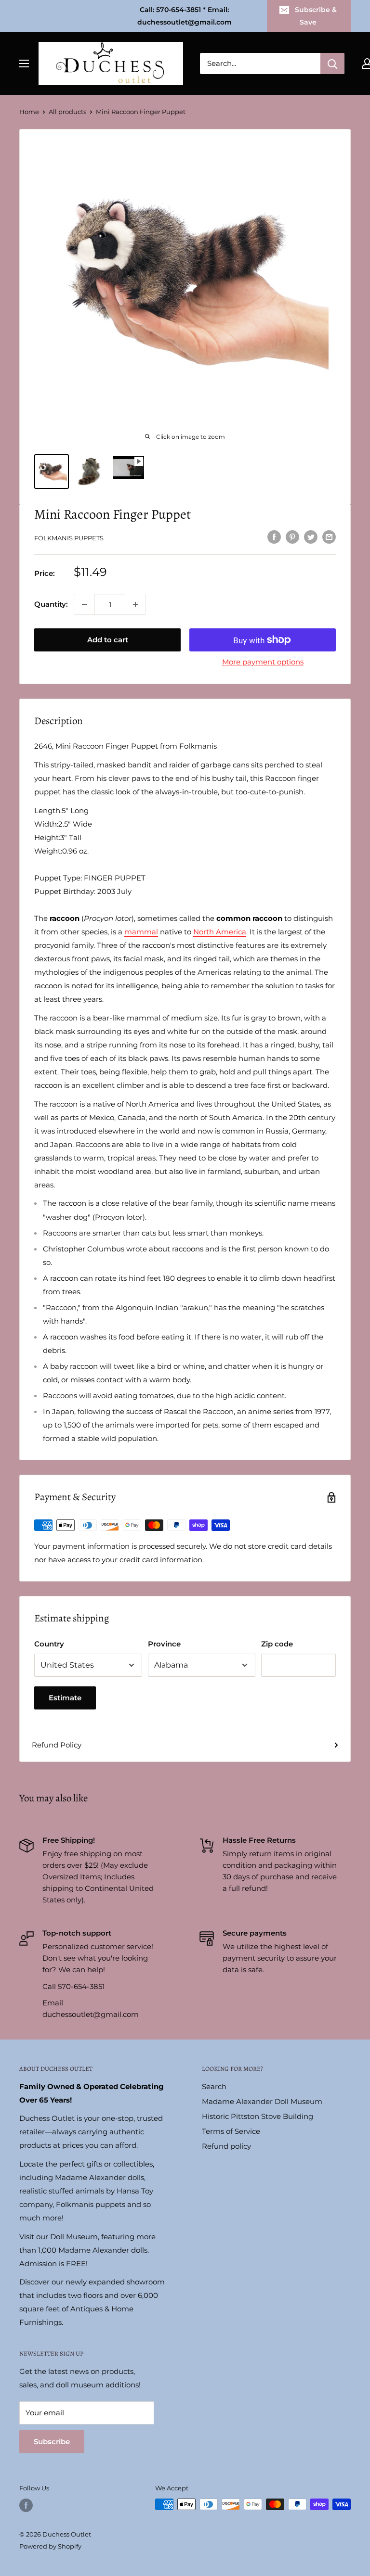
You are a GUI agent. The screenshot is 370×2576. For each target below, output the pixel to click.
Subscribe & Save (316, 16)
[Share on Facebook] (274, 537)
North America (220, 932)
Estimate (65, 1698)
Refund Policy (57, 1745)
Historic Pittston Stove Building (258, 2116)
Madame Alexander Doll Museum (262, 2101)
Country (49, 1644)
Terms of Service (231, 2131)
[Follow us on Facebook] (26, 2505)
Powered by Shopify (50, 2546)
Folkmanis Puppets (69, 538)
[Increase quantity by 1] (135, 604)
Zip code (277, 1644)
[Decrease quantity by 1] (84, 604)
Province (164, 1644)
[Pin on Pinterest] (292, 537)
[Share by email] (329, 537)
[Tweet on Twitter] (311, 537)
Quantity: (51, 604)
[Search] (332, 64)
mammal (141, 932)
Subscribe (52, 2442)
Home (29, 112)
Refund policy (226, 2146)
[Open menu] (24, 64)
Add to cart (108, 640)
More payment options (263, 662)
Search (214, 2086)
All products (67, 112)
